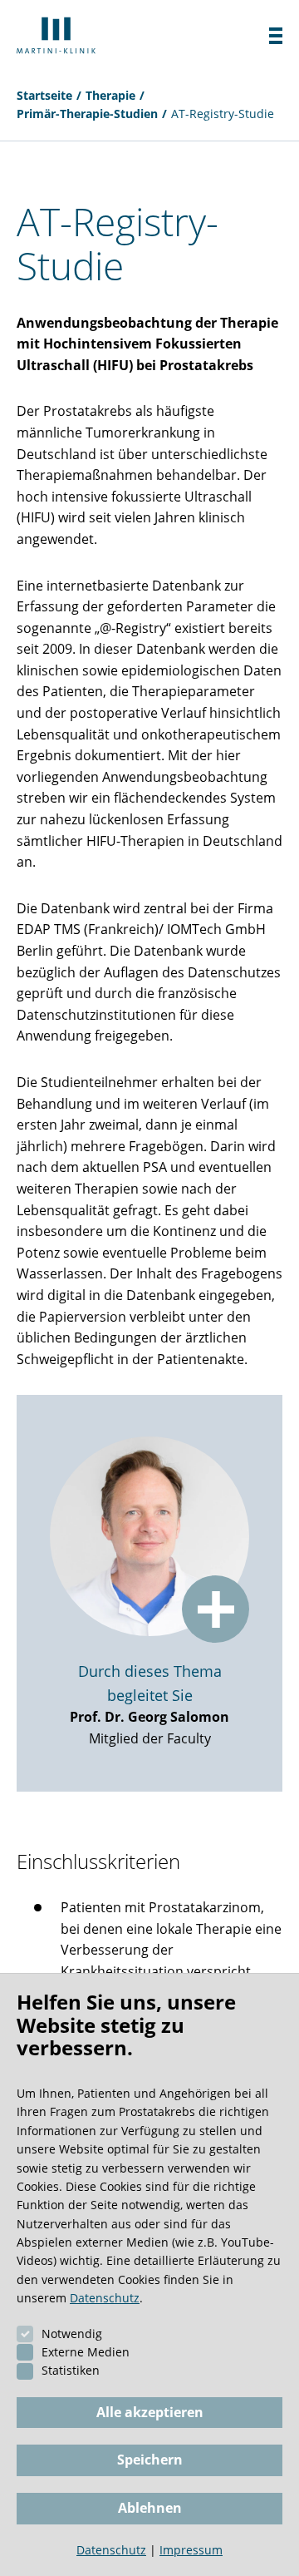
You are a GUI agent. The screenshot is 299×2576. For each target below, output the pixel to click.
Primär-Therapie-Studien (87, 114)
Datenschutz (105, 2298)
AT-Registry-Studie (223, 114)
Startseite (44, 95)
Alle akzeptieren (150, 2412)
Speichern (150, 2460)
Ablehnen (150, 2508)
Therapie (110, 95)
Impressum (191, 2550)
